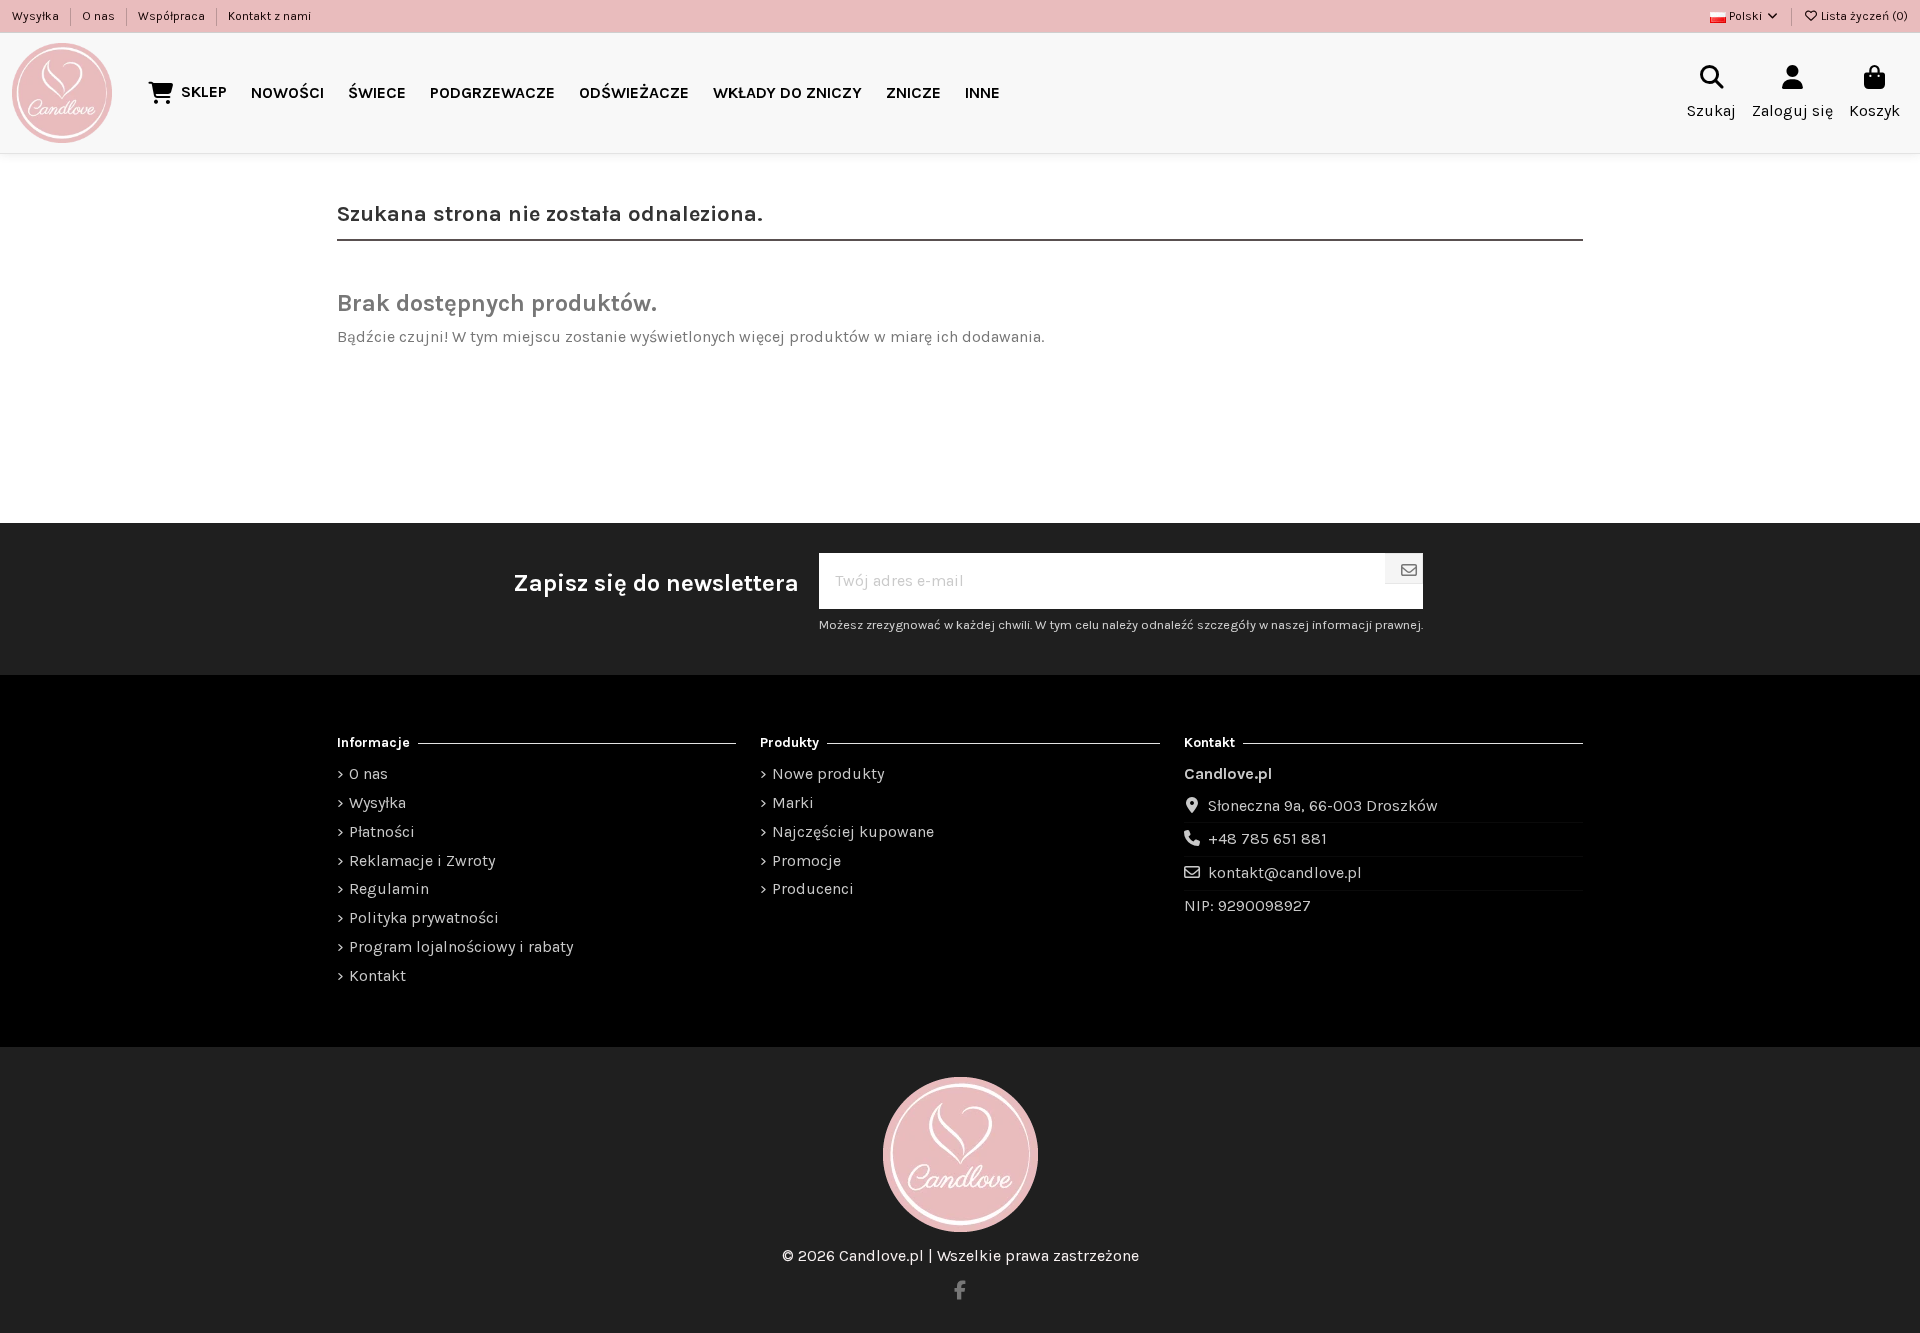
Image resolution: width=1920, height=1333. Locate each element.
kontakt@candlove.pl (1285, 872)
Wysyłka (37, 16)
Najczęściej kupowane (853, 831)
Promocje (806, 860)
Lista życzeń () (1863, 16)
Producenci (813, 888)
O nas (100, 16)
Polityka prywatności (424, 917)
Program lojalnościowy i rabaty (461, 946)
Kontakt (377, 975)
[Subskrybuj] (1409, 571)
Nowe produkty (828, 773)
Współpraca (173, 16)
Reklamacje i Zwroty (422, 860)
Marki (793, 802)
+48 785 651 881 (1267, 838)
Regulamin (389, 888)
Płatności (382, 831)
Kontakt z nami (269, 16)
